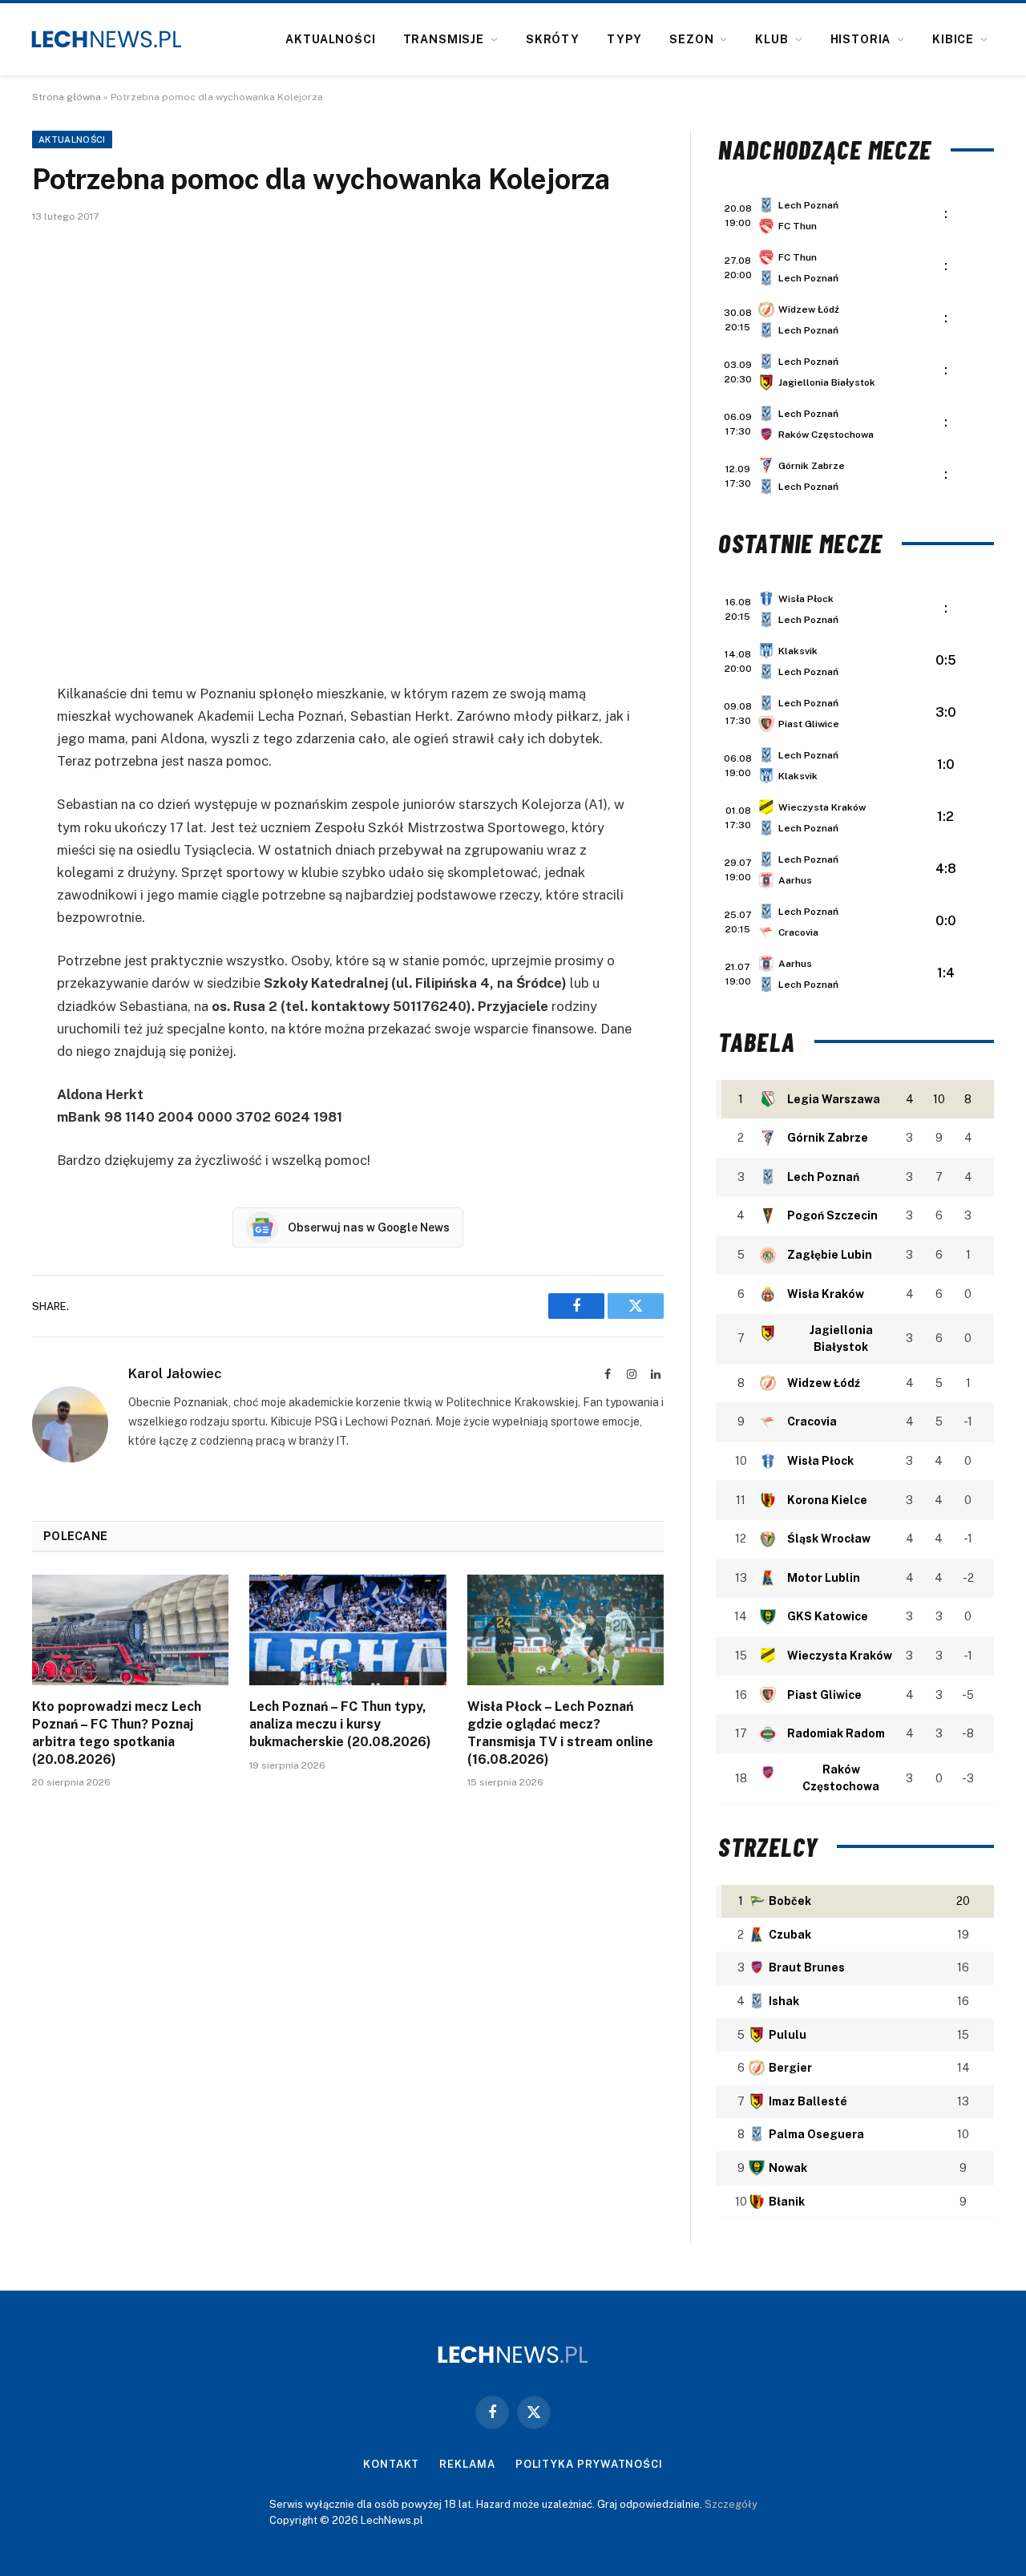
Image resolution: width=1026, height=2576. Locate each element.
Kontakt (391, 2464)
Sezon (691, 39)
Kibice (953, 39)
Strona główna (67, 97)
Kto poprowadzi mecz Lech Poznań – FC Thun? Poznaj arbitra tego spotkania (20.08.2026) (117, 1733)
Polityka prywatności (589, 2464)
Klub (772, 39)
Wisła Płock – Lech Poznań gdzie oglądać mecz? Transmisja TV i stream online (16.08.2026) (560, 1733)
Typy (624, 39)
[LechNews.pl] (107, 39)
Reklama (467, 2464)
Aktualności (330, 39)
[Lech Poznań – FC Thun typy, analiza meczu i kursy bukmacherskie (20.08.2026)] (347, 1630)
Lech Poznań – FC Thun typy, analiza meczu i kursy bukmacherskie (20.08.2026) (340, 1724)
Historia (861, 39)
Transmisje (444, 39)
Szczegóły (731, 2504)
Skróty (553, 39)
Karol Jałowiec (175, 1373)
